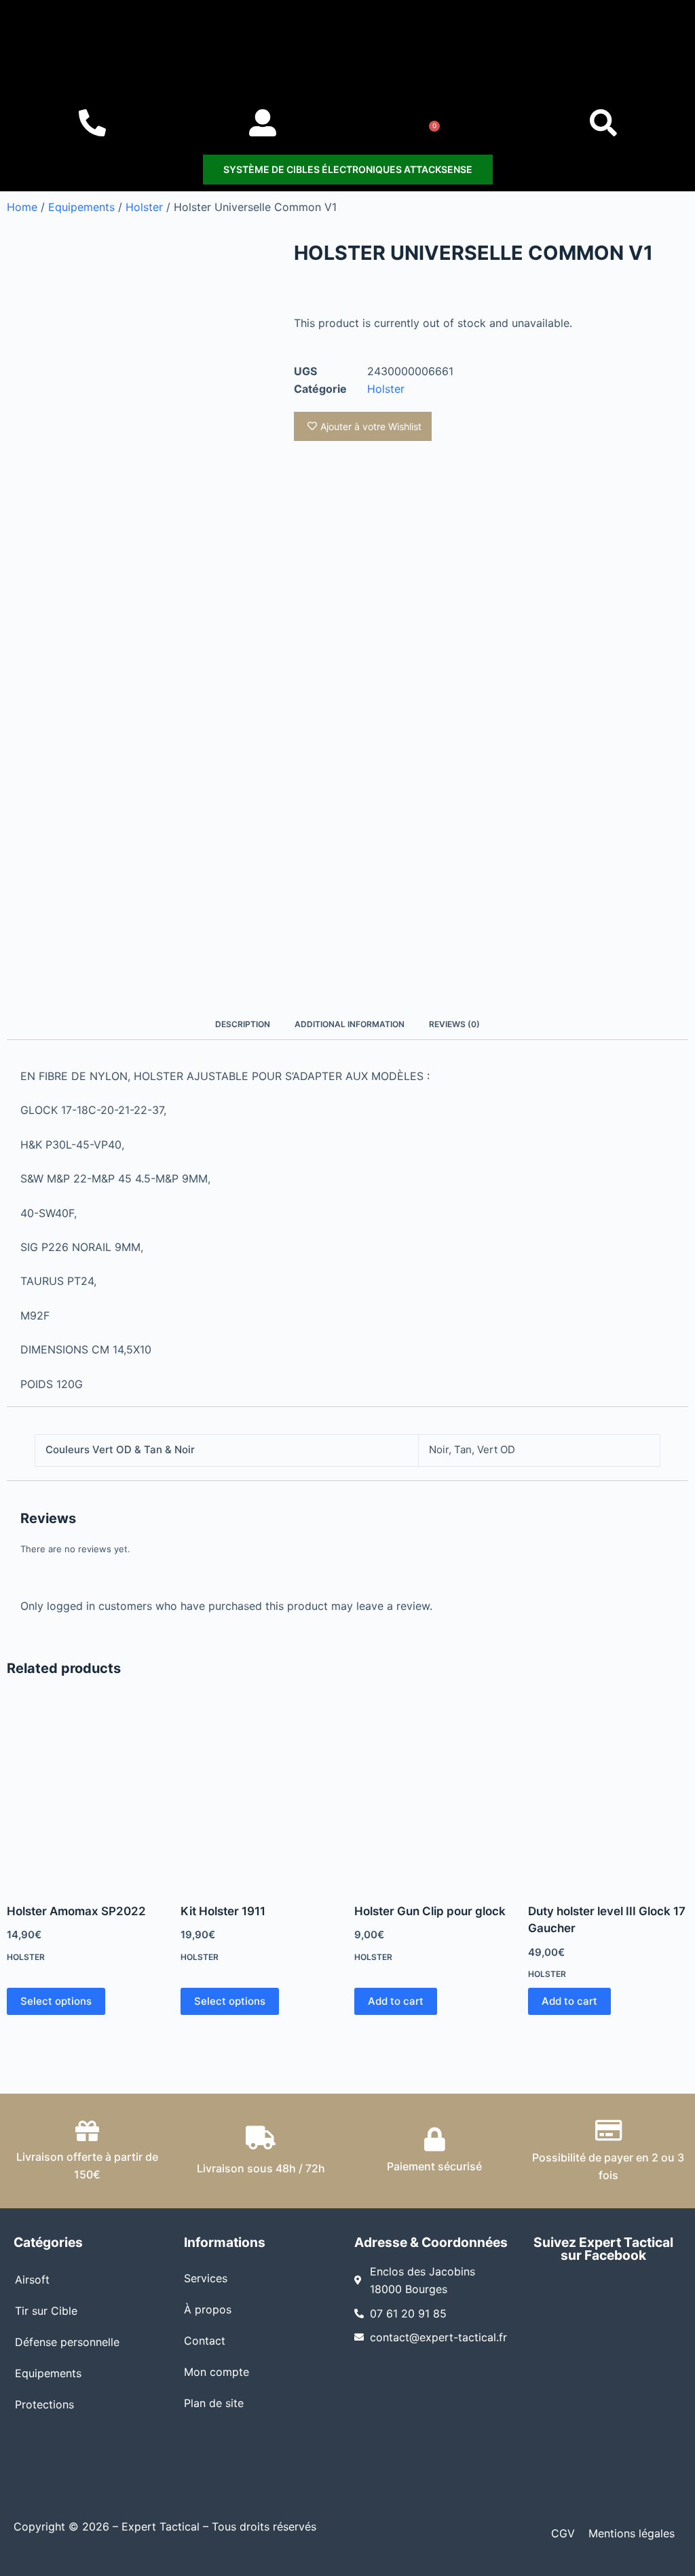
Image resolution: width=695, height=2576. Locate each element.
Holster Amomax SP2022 (76, 1911)
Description (243, 1024)
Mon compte (217, 2372)
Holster (144, 207)
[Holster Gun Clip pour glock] (434, 1796)
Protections (44, 2404)
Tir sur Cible (46, 2311)
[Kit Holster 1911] (261, 1796)
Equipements (81, 207)
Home (22, 207)
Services (206, 2278)
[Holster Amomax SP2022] (87, 1796)
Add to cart (396, 2001)
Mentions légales (632, 2533)
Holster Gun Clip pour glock (430, 1911)
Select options (56, 2001)
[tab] (243, 1025)
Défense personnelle (67, 2342)
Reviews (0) (454, 1024)
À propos (208, 2309)
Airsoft (32, 2280)
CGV (563, 2533)
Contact (205, 2341)
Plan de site (214, 2403)
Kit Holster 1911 (223, 1911)
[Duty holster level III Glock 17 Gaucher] (608, 1796)
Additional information (350, 1024)
